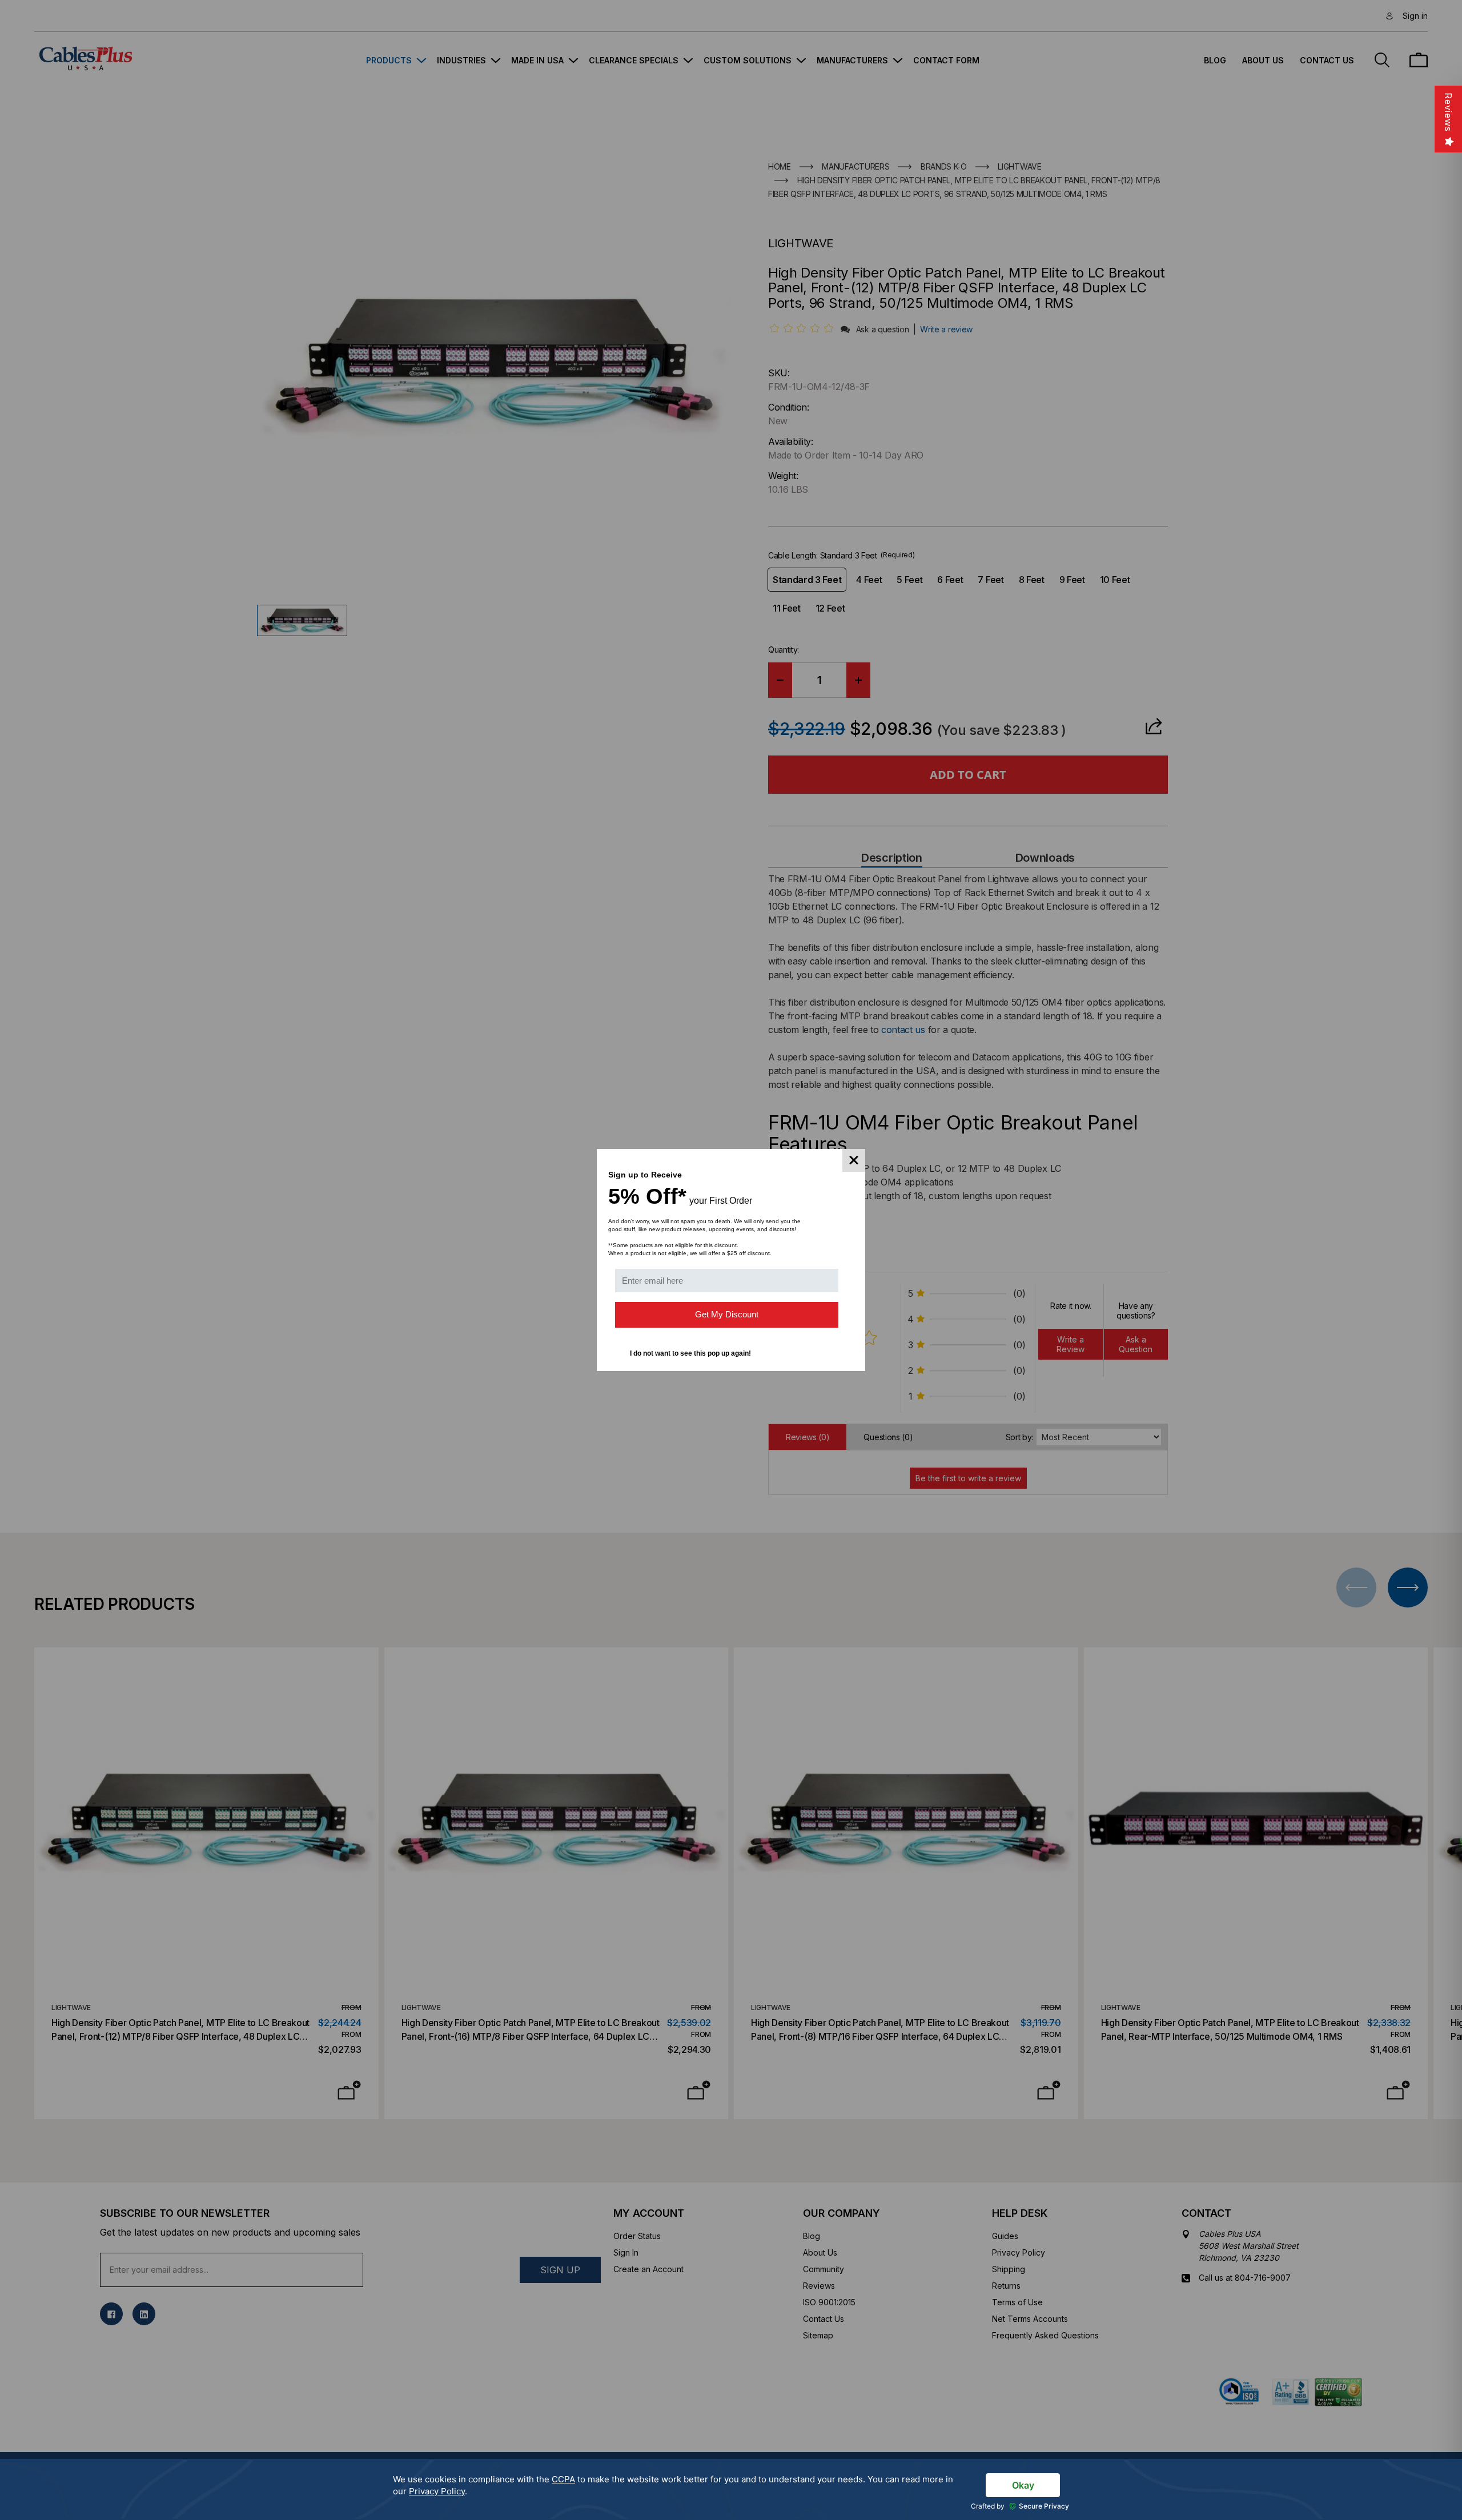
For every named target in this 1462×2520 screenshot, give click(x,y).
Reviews (1448, 112)
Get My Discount (727, 1314)
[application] (731, 2489)
